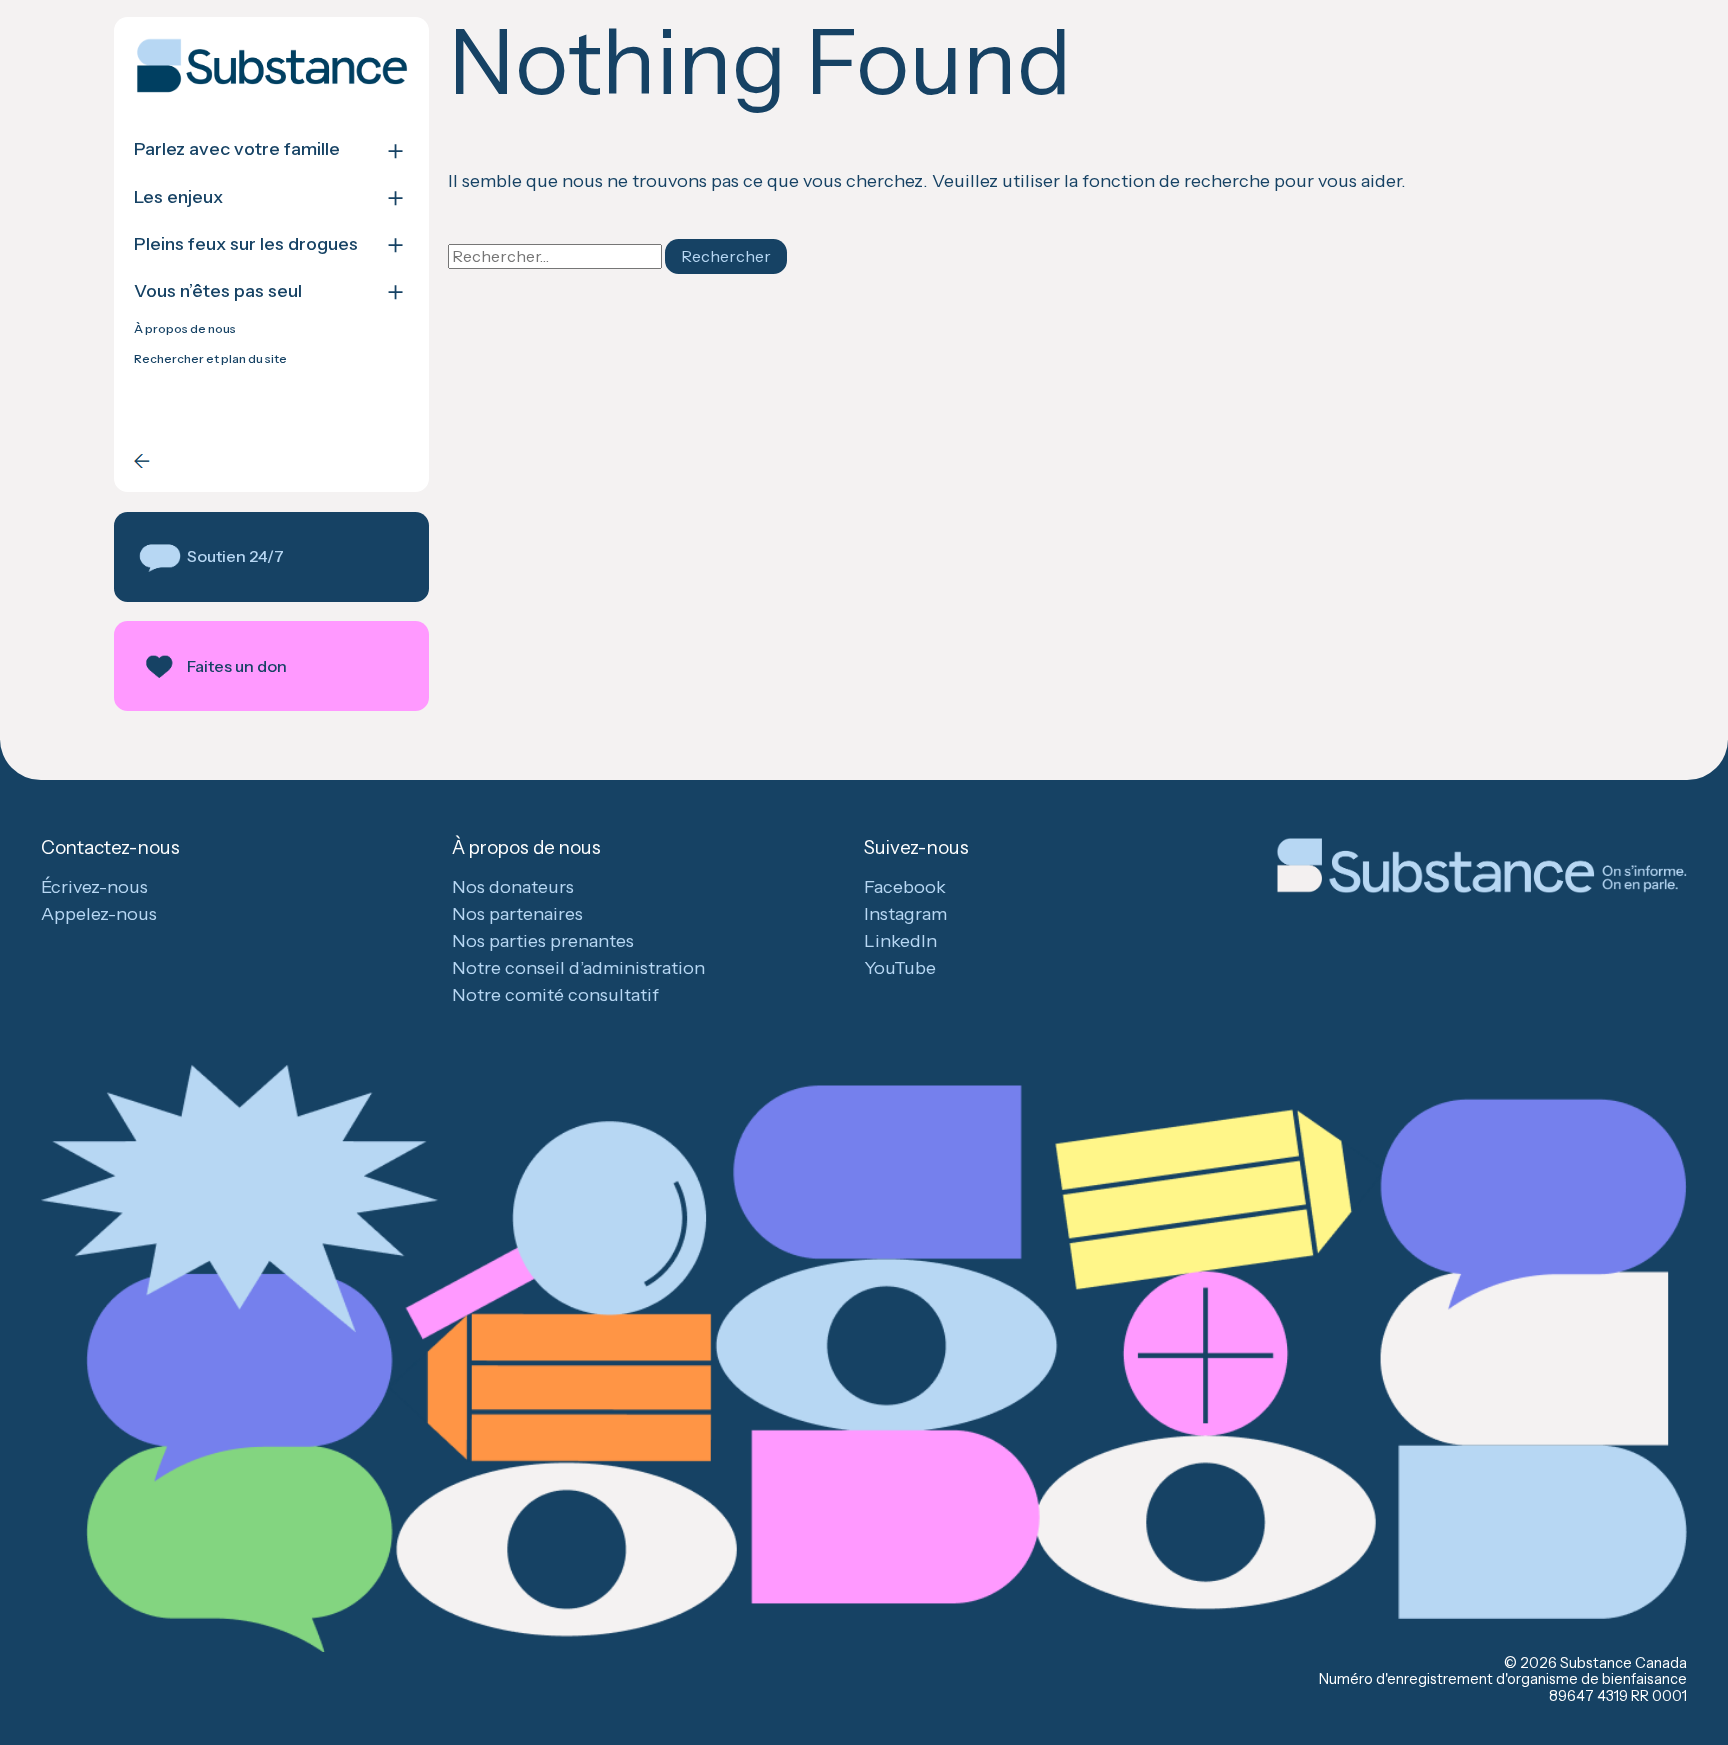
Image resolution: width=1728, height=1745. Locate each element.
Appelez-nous (99, 914)
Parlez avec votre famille (237, 149)
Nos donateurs (513, 887)
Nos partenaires (517, 914)
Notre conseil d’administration (578, 968)
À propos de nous (185, 329)
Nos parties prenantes (543, 941)
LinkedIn (900, 941)
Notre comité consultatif (555, 995)
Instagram (905, 914)
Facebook (905, 887)
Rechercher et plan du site (210, 359)
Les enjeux (178, 197)
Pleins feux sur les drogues (246, 244)
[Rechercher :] (556, 256)
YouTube (900, 968)
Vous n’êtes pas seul (218, 291)
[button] (271, 557)
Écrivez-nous (94, 887)
